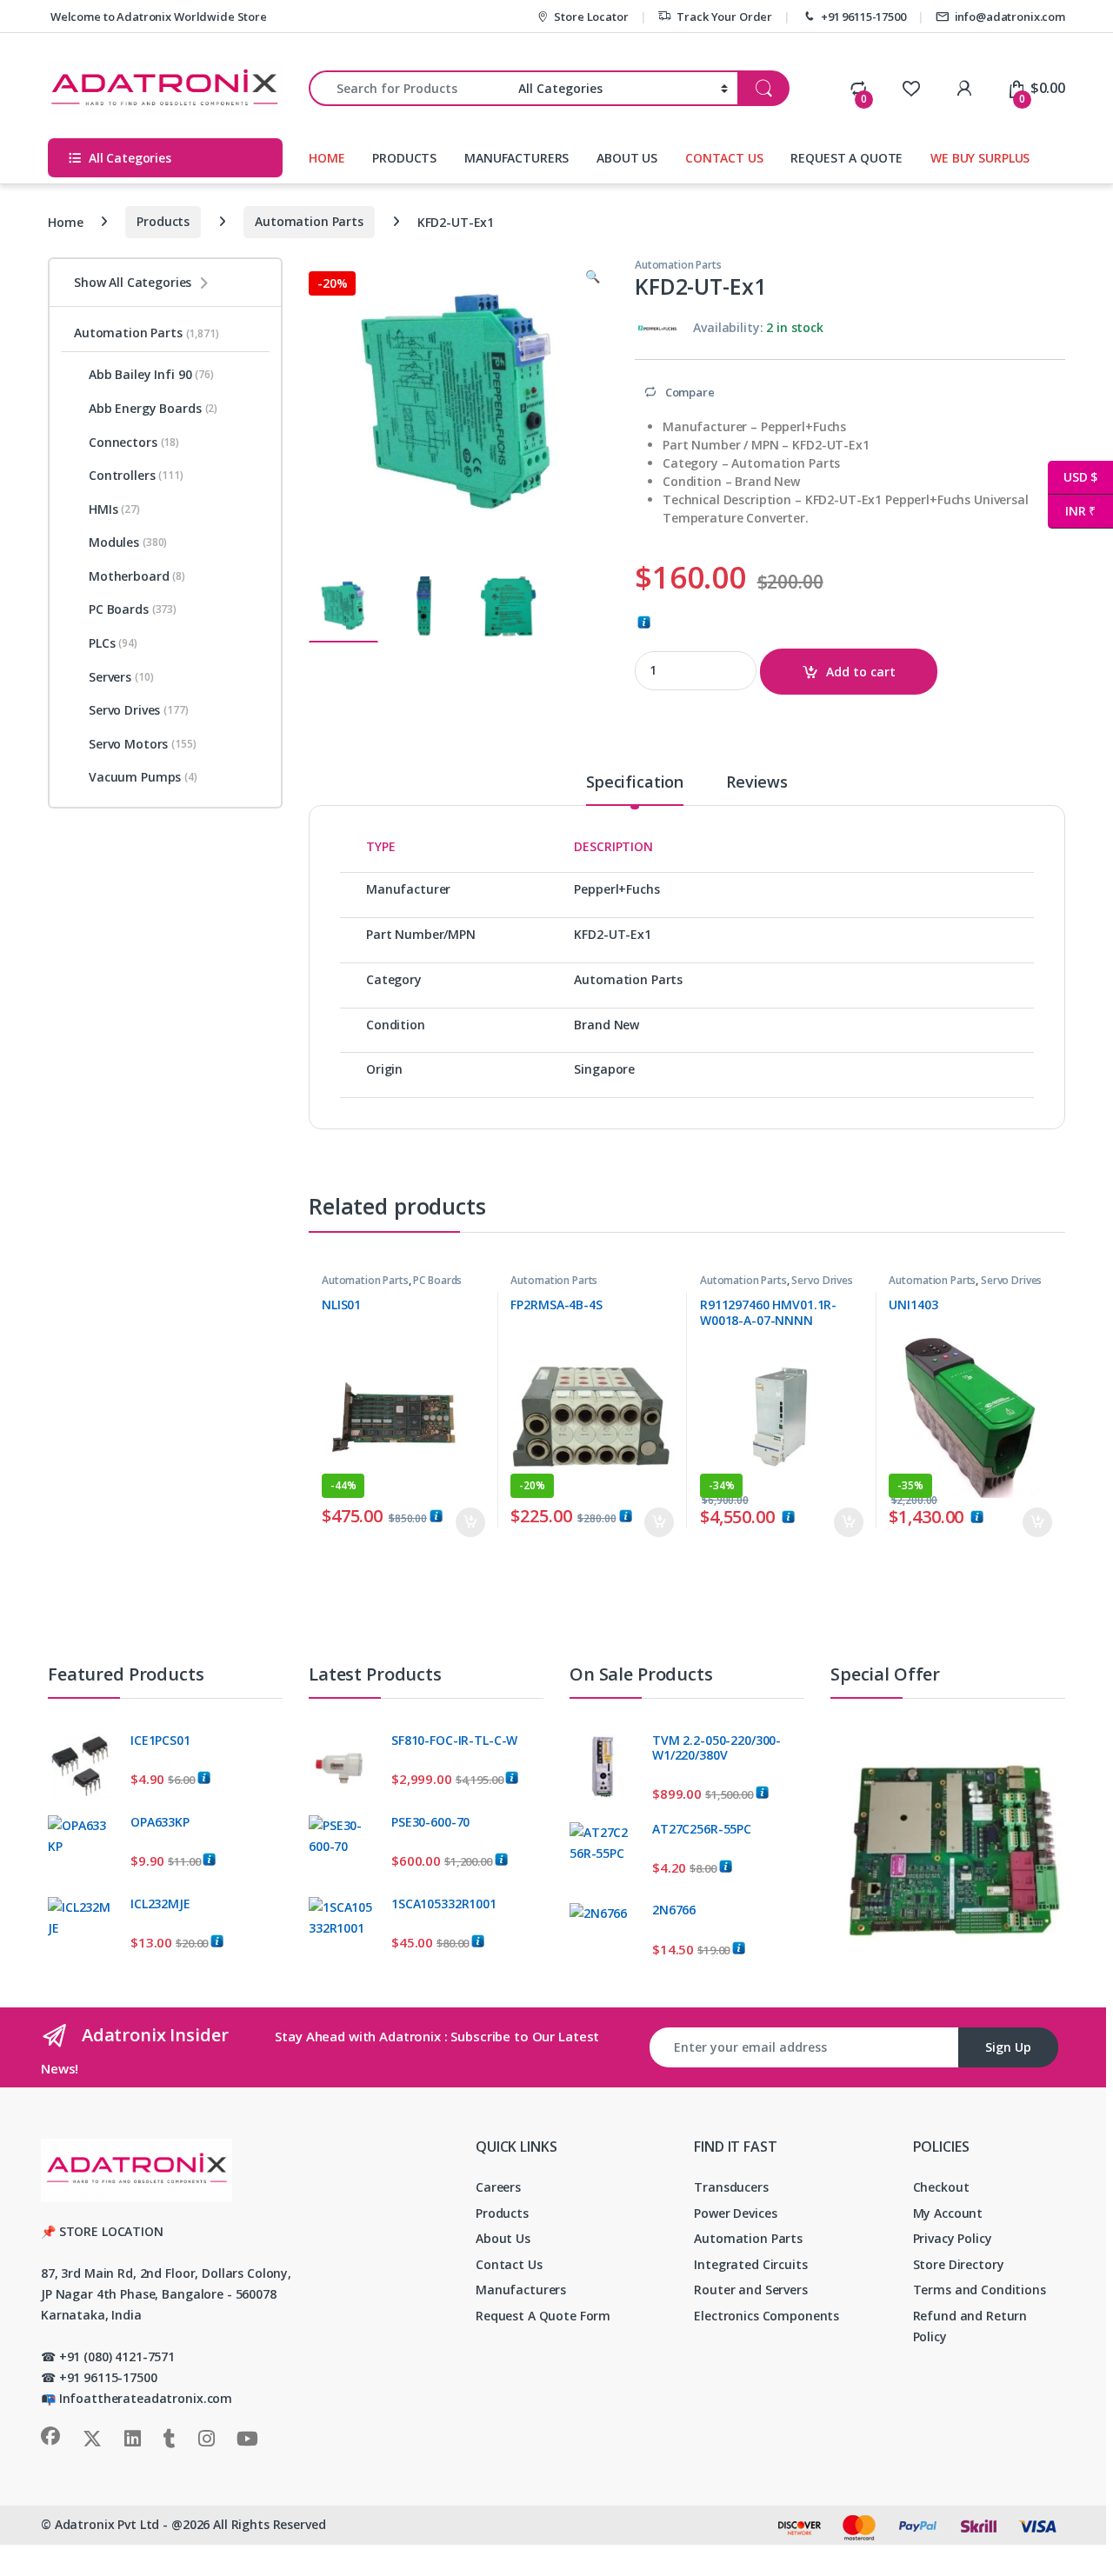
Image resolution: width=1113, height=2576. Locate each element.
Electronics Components (766, 2316)
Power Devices (735, 2213)
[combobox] (409, 88)
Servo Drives (822, 1280)
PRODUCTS (404, 158)
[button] (593, 276)
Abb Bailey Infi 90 (151, 374)
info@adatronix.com (1010, 17)
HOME (327, 158)
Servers (121, 677)
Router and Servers (750, 2290)
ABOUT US (627, 158)
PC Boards (437, 1280)
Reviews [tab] (757, 783)
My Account (948, 2213)
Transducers (731, 2187)
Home (65, 221)
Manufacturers (521, 2290)
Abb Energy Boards (153, 408)
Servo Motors (143, 744)
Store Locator (591, 17)
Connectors (134, 442)
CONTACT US (724, 158)
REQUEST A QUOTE (846, 158)
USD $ (1073, 477)
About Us (503, 2238)
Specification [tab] (635, 783)
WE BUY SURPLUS (980, 158)
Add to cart (861, 672)
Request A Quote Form (543, 2316)
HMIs (114, 509)
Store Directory (959, 2264)
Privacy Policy (953, 2238)
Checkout (941, 2187)
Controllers (136, 475)
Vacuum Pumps (143, 777)
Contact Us (509, 2264)
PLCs (113, 643)
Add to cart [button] (470, 1522)
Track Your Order (724, 17)
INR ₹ (1072, 511)
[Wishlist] (911, 88)
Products (163, 221)
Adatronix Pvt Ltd (107, 2524)
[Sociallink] (50, 2436)
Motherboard (137, 576)
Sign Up (1008, 2047)
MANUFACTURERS (517, 158)
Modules (128, 542)
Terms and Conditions (980, 2290)
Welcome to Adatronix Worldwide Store (157, 17)
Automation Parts (309, 221)
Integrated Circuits (750, 2264)
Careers (498, 2187)
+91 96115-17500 (863, 17)
